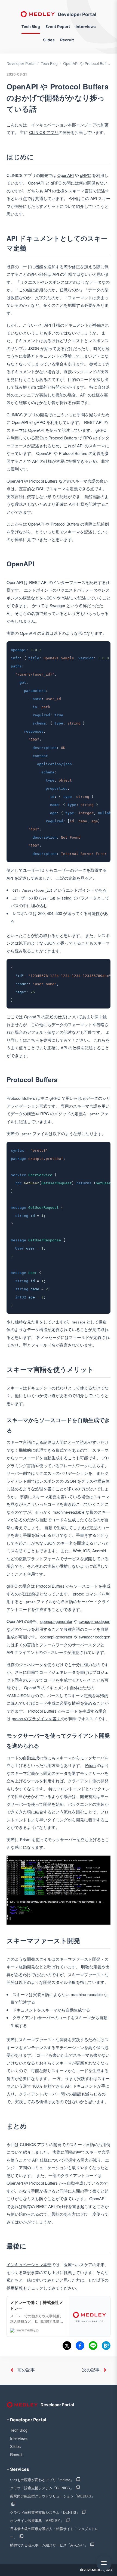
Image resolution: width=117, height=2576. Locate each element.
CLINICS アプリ (44, 132)
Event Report (58, 26)
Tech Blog (31, 26)
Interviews (86, 26)
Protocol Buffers (63, 438)
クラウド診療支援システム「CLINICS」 (42, 2488)
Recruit (67, 40)
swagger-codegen (94, 1621)
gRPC (85, 175)
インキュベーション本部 (29, 2264)
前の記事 (26, 2370)
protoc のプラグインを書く (36, 1718)
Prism (90, 1765)
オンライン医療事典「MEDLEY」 (37, 2520)
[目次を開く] (104, 2563)
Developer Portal (77, 14)
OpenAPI (66, 175)
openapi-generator (56, 1621)
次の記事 (91, 2370)
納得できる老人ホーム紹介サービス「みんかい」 (50, 2545)
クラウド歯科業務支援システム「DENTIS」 (45, 2512)
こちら (33, 1040)
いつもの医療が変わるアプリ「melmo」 (42, 2480)
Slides (49, 40)
